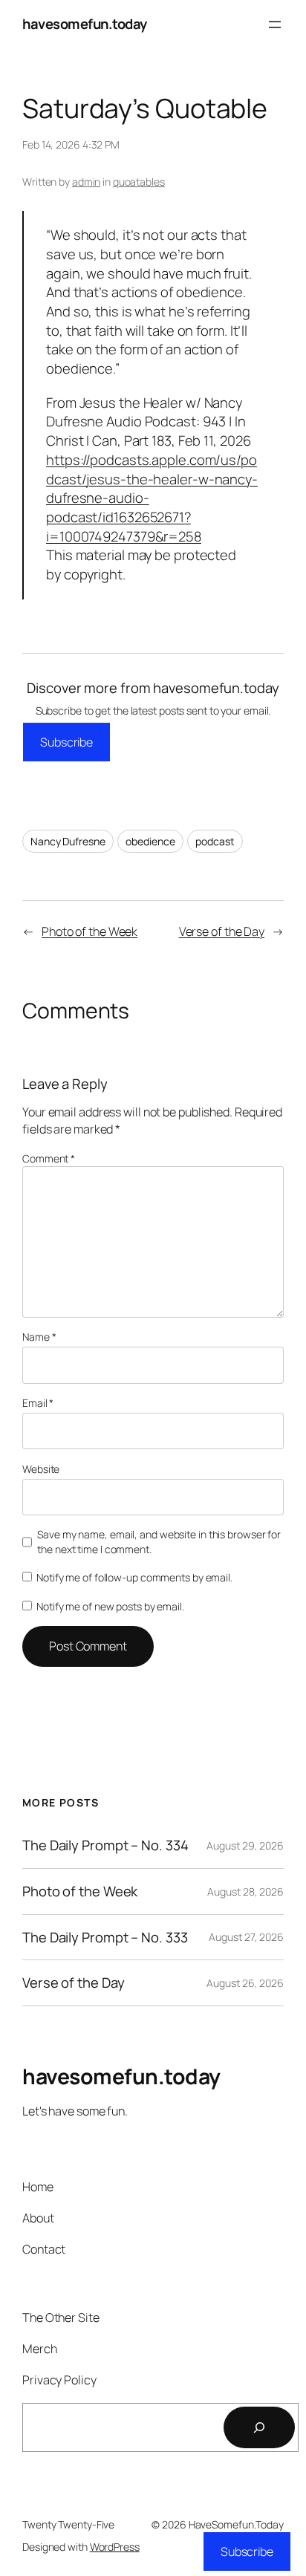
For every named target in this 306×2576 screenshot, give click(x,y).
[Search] (259, 2427)
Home (38, 2187)
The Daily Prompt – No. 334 (105, 1845)
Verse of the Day (222, 931)
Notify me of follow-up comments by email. (134, 1577)
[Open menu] (275, 25)
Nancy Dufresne (68, 841)
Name (39, 1337)
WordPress (115, 2547)
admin (87, 182)
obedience (150, 841)
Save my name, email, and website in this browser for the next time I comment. (159, 1542)
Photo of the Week (89, 931)
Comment (49, 1158)
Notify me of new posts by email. (110, 1606)
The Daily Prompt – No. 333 (105, 1938)
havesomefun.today (85, 24)
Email (38, 1403)
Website (41, 1469)
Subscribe (66, 742)
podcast (215, 841)
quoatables (139, 182)
